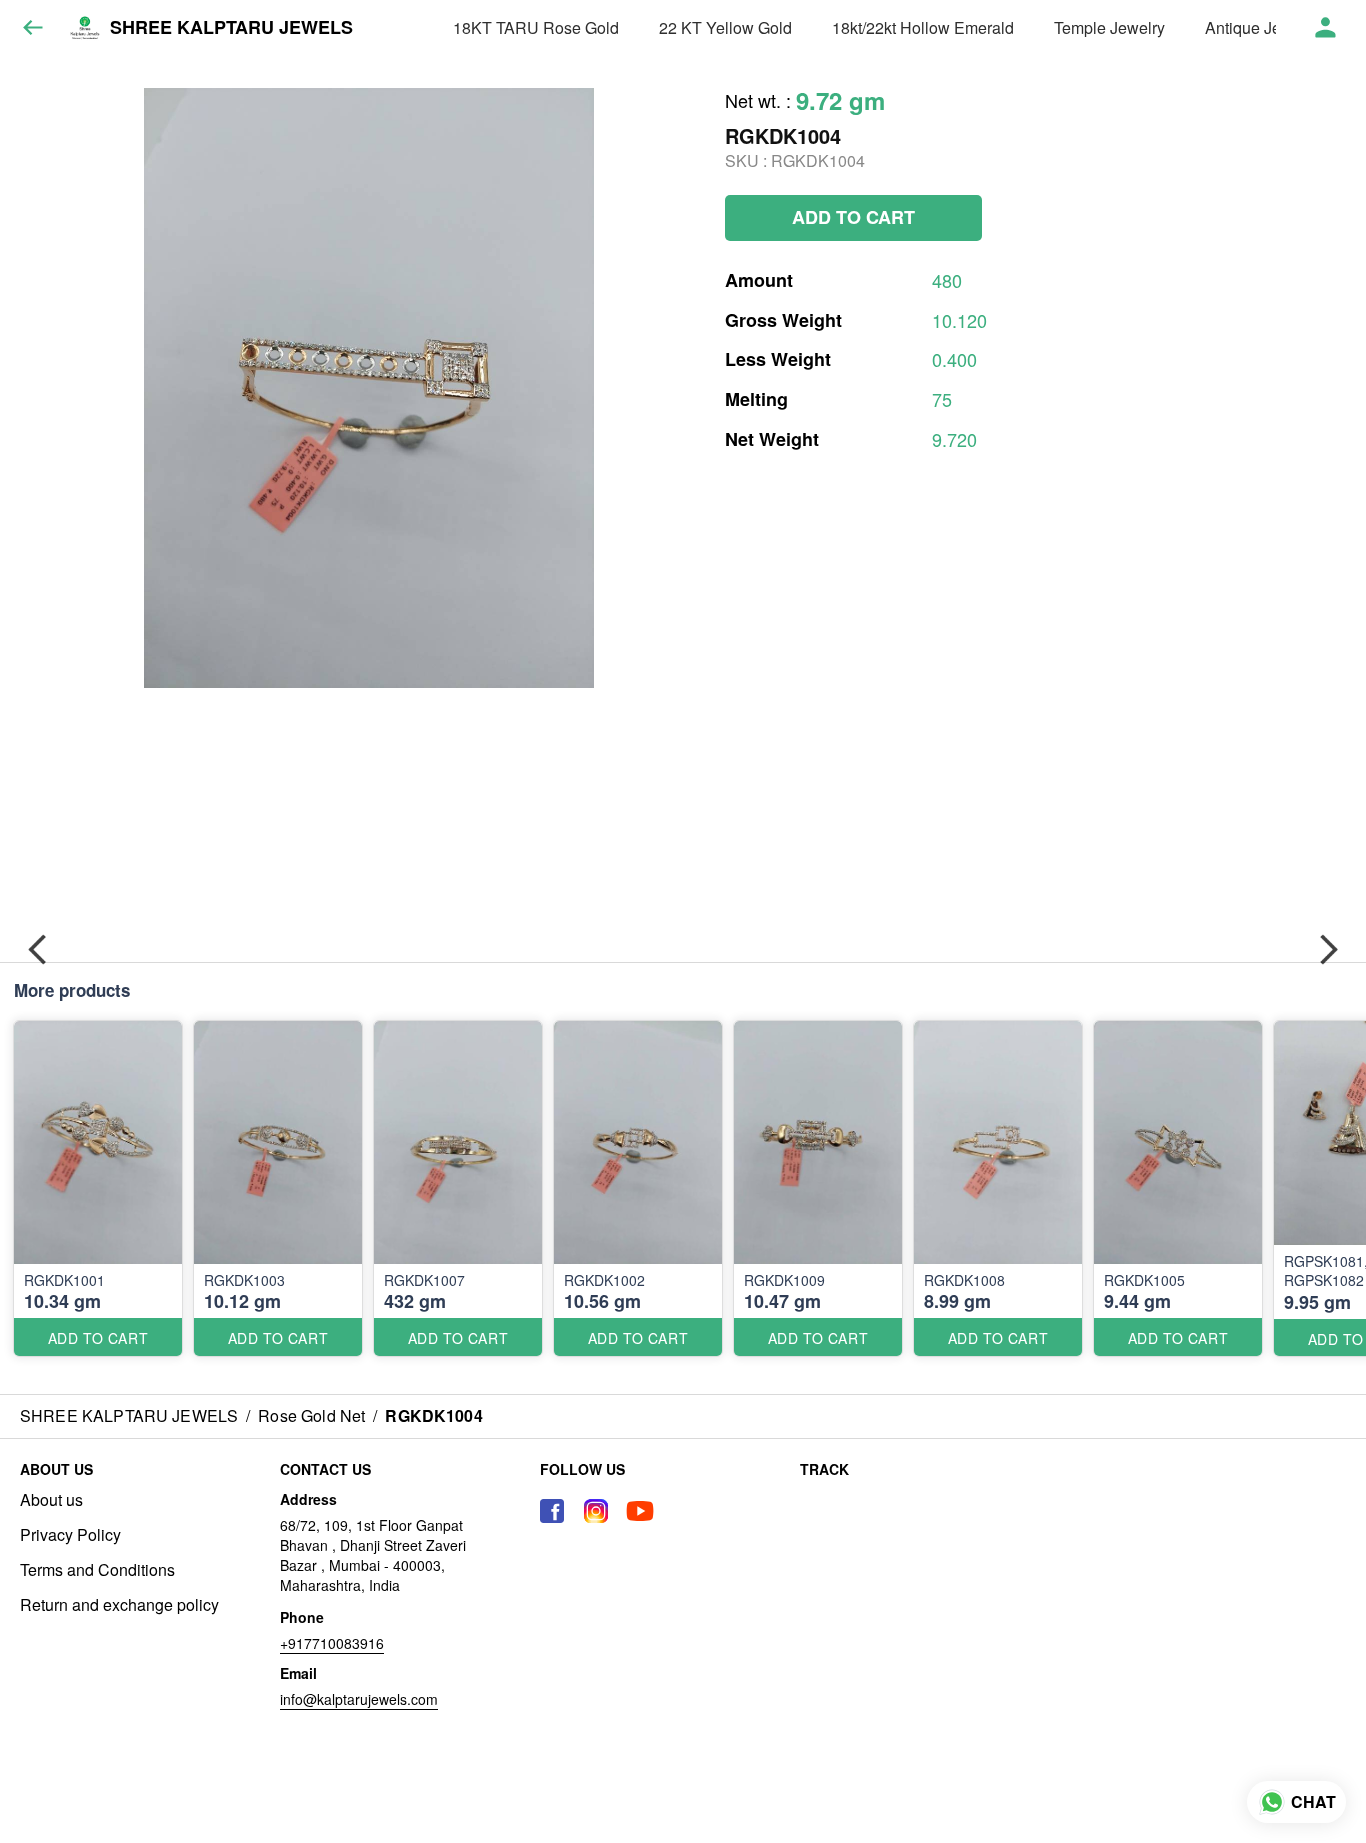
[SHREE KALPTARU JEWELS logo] (85, 28)
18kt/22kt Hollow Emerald (923, 27)
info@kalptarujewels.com (359, 1699)
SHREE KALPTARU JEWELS (231, 28)
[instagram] (596, 1511)
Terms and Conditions (97, 1570)
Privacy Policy (70, 1535)
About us (51, 1500)
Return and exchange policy (119, 1605)
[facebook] (552, 1511)
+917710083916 (332, 1643)
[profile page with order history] (1326, 28)
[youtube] (640, 1511)
